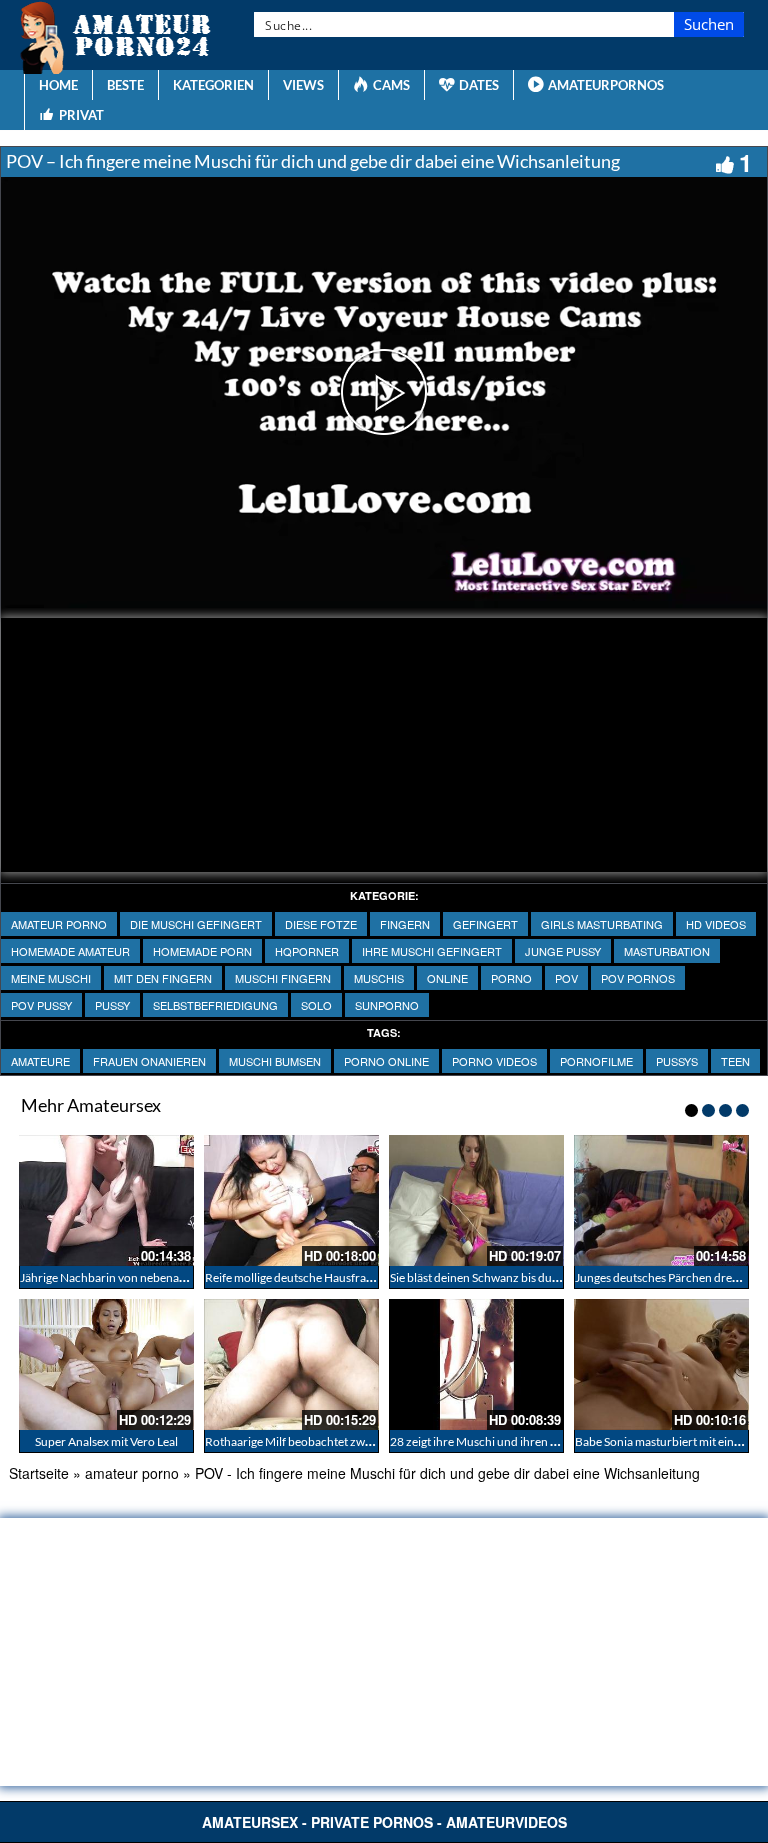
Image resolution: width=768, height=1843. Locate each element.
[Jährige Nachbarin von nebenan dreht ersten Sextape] (106, 1200)
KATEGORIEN (213, 85)
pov (566, 978)
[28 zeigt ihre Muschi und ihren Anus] (476, 1364)
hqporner (307, 951)
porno (511, 978)
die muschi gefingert (196, 924)
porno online (386, 1061)
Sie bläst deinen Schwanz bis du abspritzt (495, 1277)
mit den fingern (163, 978)
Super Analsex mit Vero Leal (106, 1441)
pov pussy (41, 1005)
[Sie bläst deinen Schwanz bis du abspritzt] (476, 1200)
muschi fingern (283, 978)
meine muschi (51, 978)
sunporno (387, 1005)
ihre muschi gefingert (432, 951)
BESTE (125, 85)
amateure (40, 1061)
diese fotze (321, 924)
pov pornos (638, 978)
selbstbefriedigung (215, 1005)
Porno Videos (494, 1061)
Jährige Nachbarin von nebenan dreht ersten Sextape (157, 1277)
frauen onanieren (149, 1061)
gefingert (485, 924)
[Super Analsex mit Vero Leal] (106, 1364)
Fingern (405, 924)
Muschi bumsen (275, 1061)
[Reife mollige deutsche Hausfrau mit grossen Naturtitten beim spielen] (291, 1200)
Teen (735, 1061)
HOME (58, 85)
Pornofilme (596, 1061)
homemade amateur (70, 951)
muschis (379, 978)
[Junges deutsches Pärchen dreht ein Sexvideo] (661, 1200)
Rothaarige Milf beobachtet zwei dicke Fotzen (324, 1441)
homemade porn (202, 951)
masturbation (667, 951)
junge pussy (563, 951)
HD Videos (716, 924)
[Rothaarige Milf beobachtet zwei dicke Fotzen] (291, 1364)
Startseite (39, 1473)
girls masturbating (602, 924)
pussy (112, 1005)
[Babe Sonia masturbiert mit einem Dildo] (661, 1364)
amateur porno (59, 924)
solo (316, 1005)
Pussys (677, 1061)
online (447, 978)
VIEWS (303, 85)
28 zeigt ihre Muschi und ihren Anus (483, 1441)
